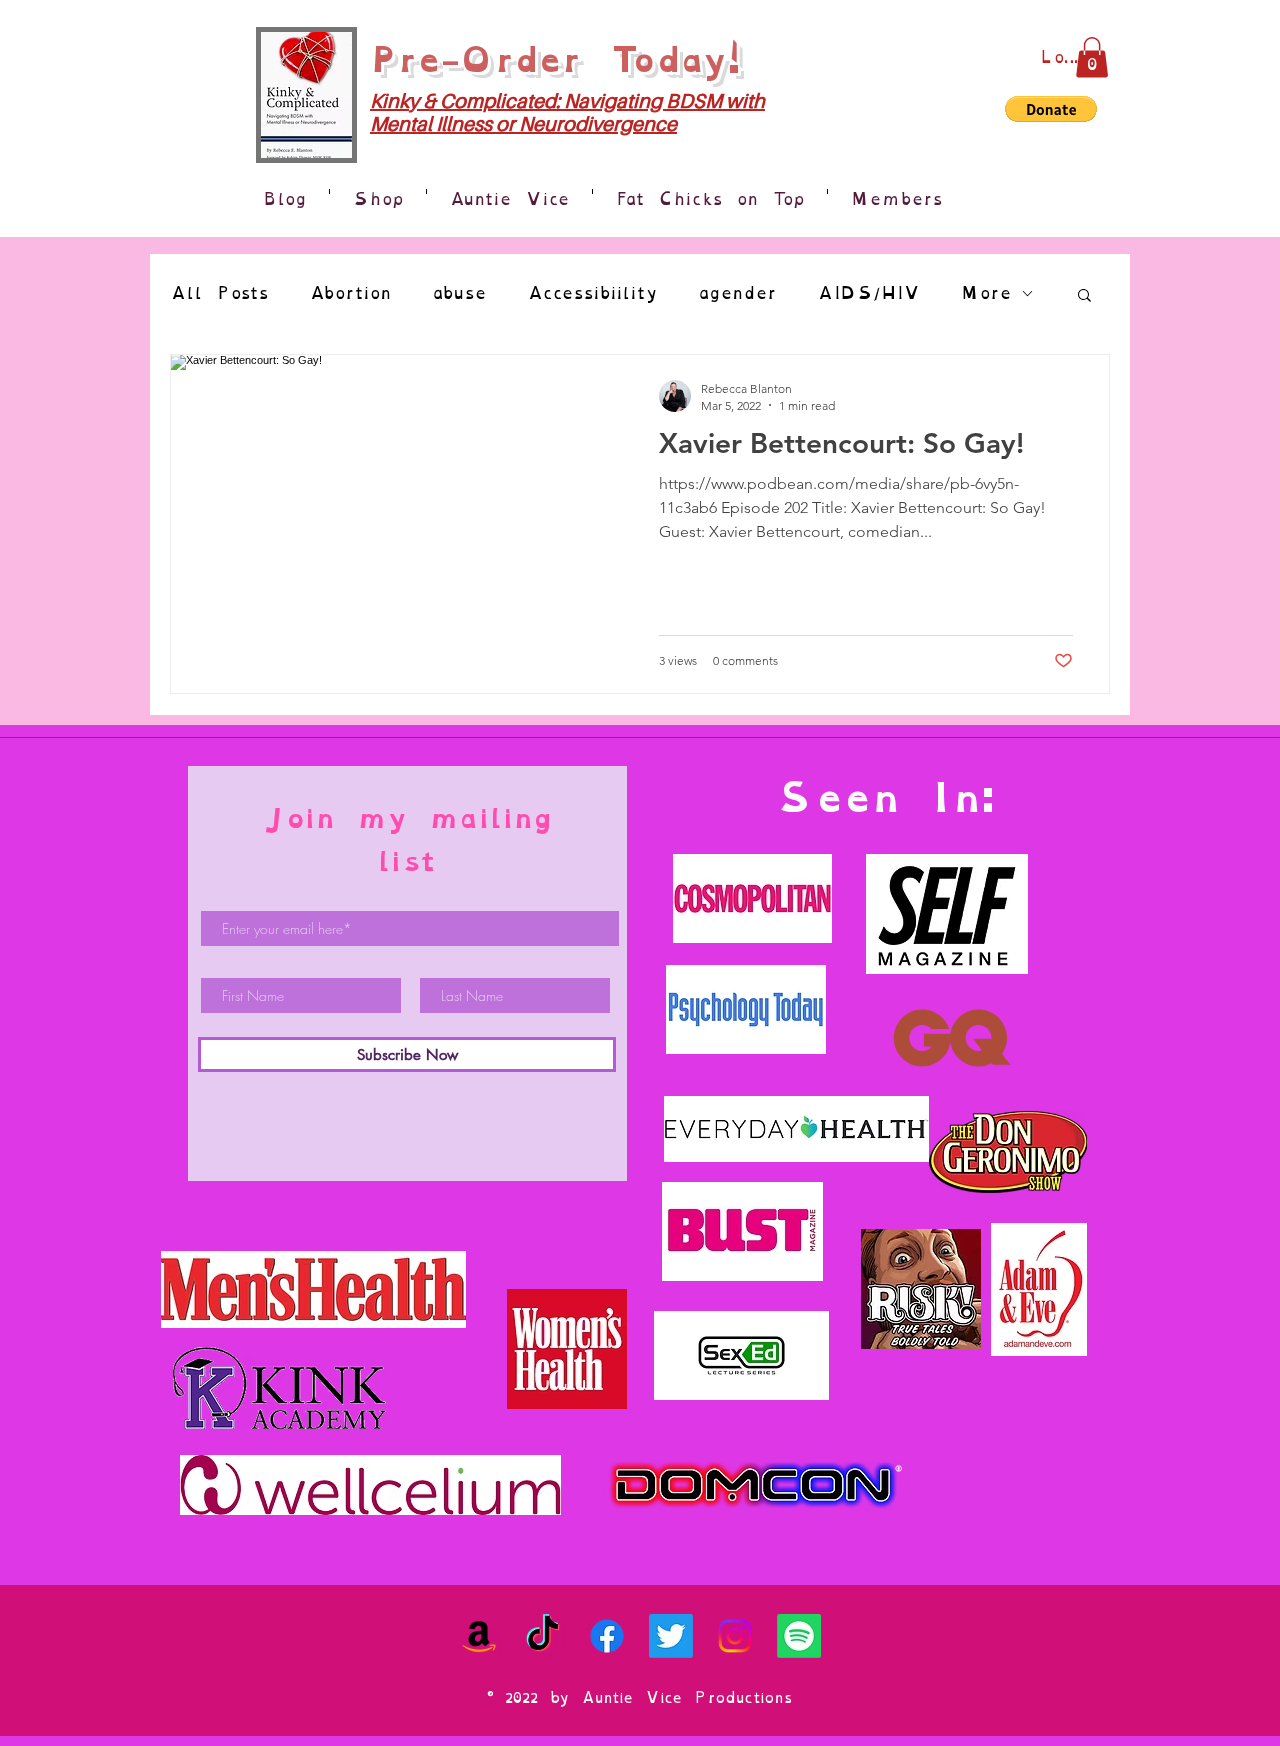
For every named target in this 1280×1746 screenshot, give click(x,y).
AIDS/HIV (868, 293)
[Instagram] (735, 1636)
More (986, 293)
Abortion (350, 293)
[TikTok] (543, 1636)
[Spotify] (799, 1636)
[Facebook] (607, 1636)
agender (737, 293)
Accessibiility (592, 293)
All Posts (219, 293)
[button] (1092, 57)
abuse (459, 293)
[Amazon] (479, 1636)
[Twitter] (671, 1636)
